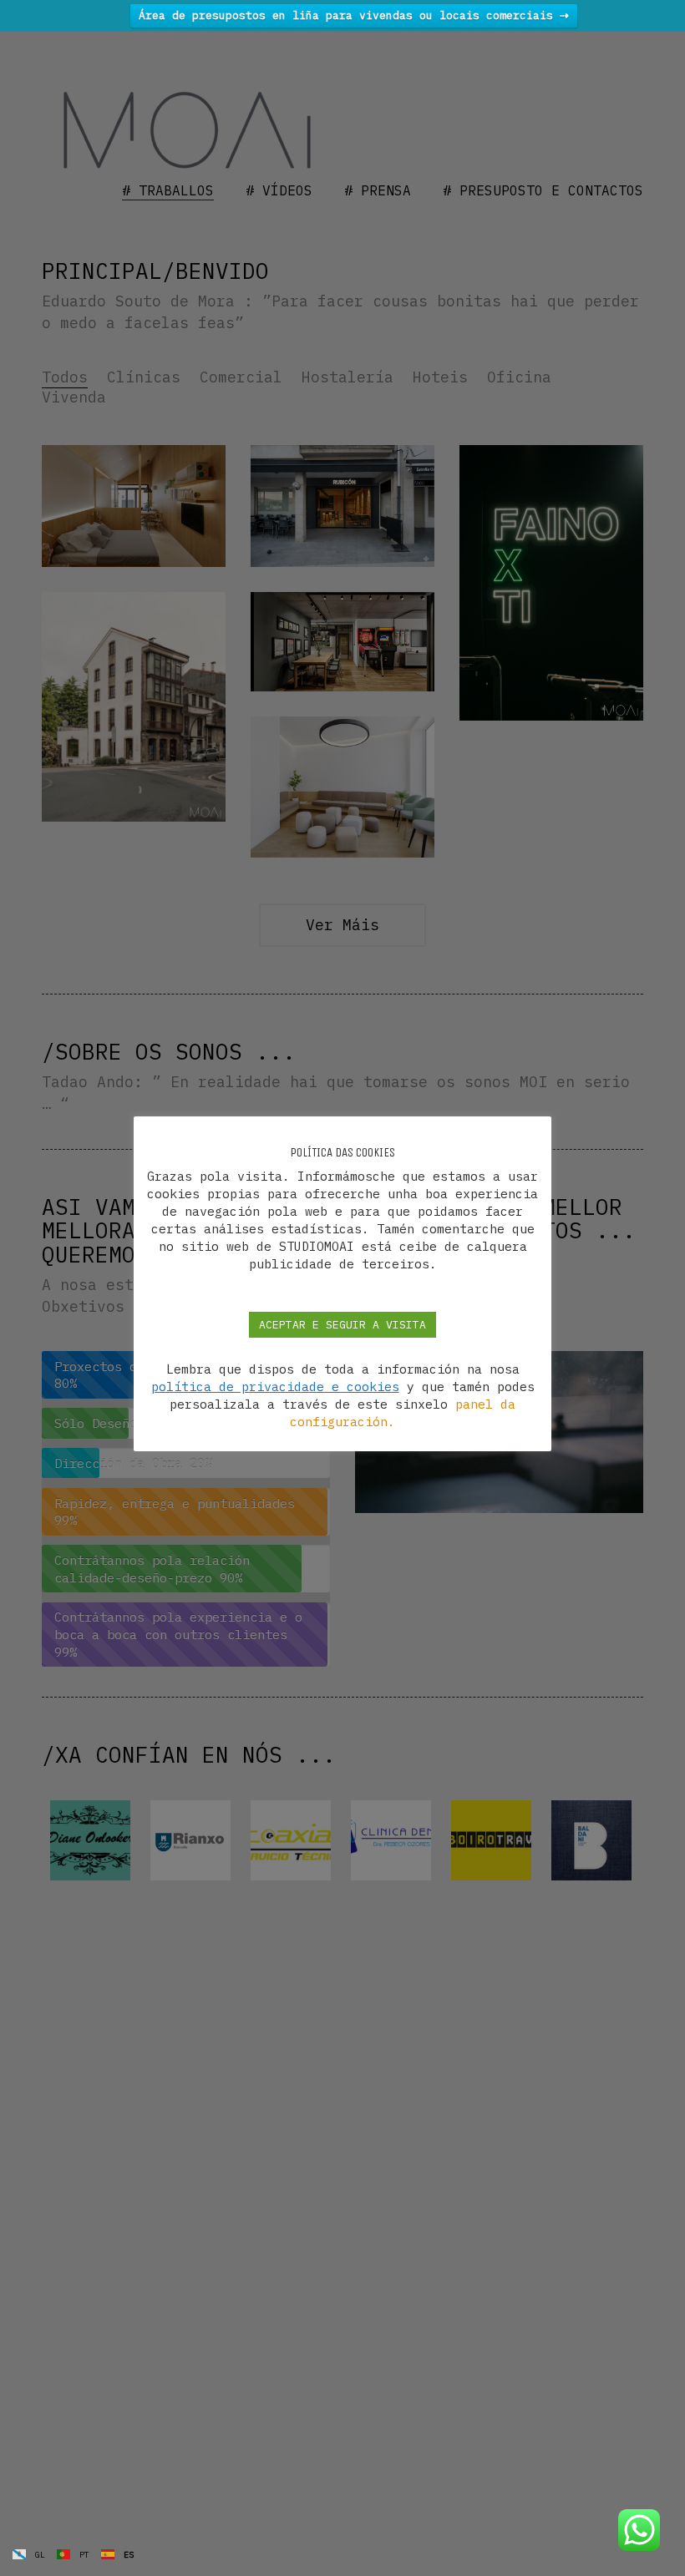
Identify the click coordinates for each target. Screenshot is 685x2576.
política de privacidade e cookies (275, 1387)
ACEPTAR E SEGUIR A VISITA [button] (342, 1325)
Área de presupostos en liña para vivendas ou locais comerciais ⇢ (354, 15)
